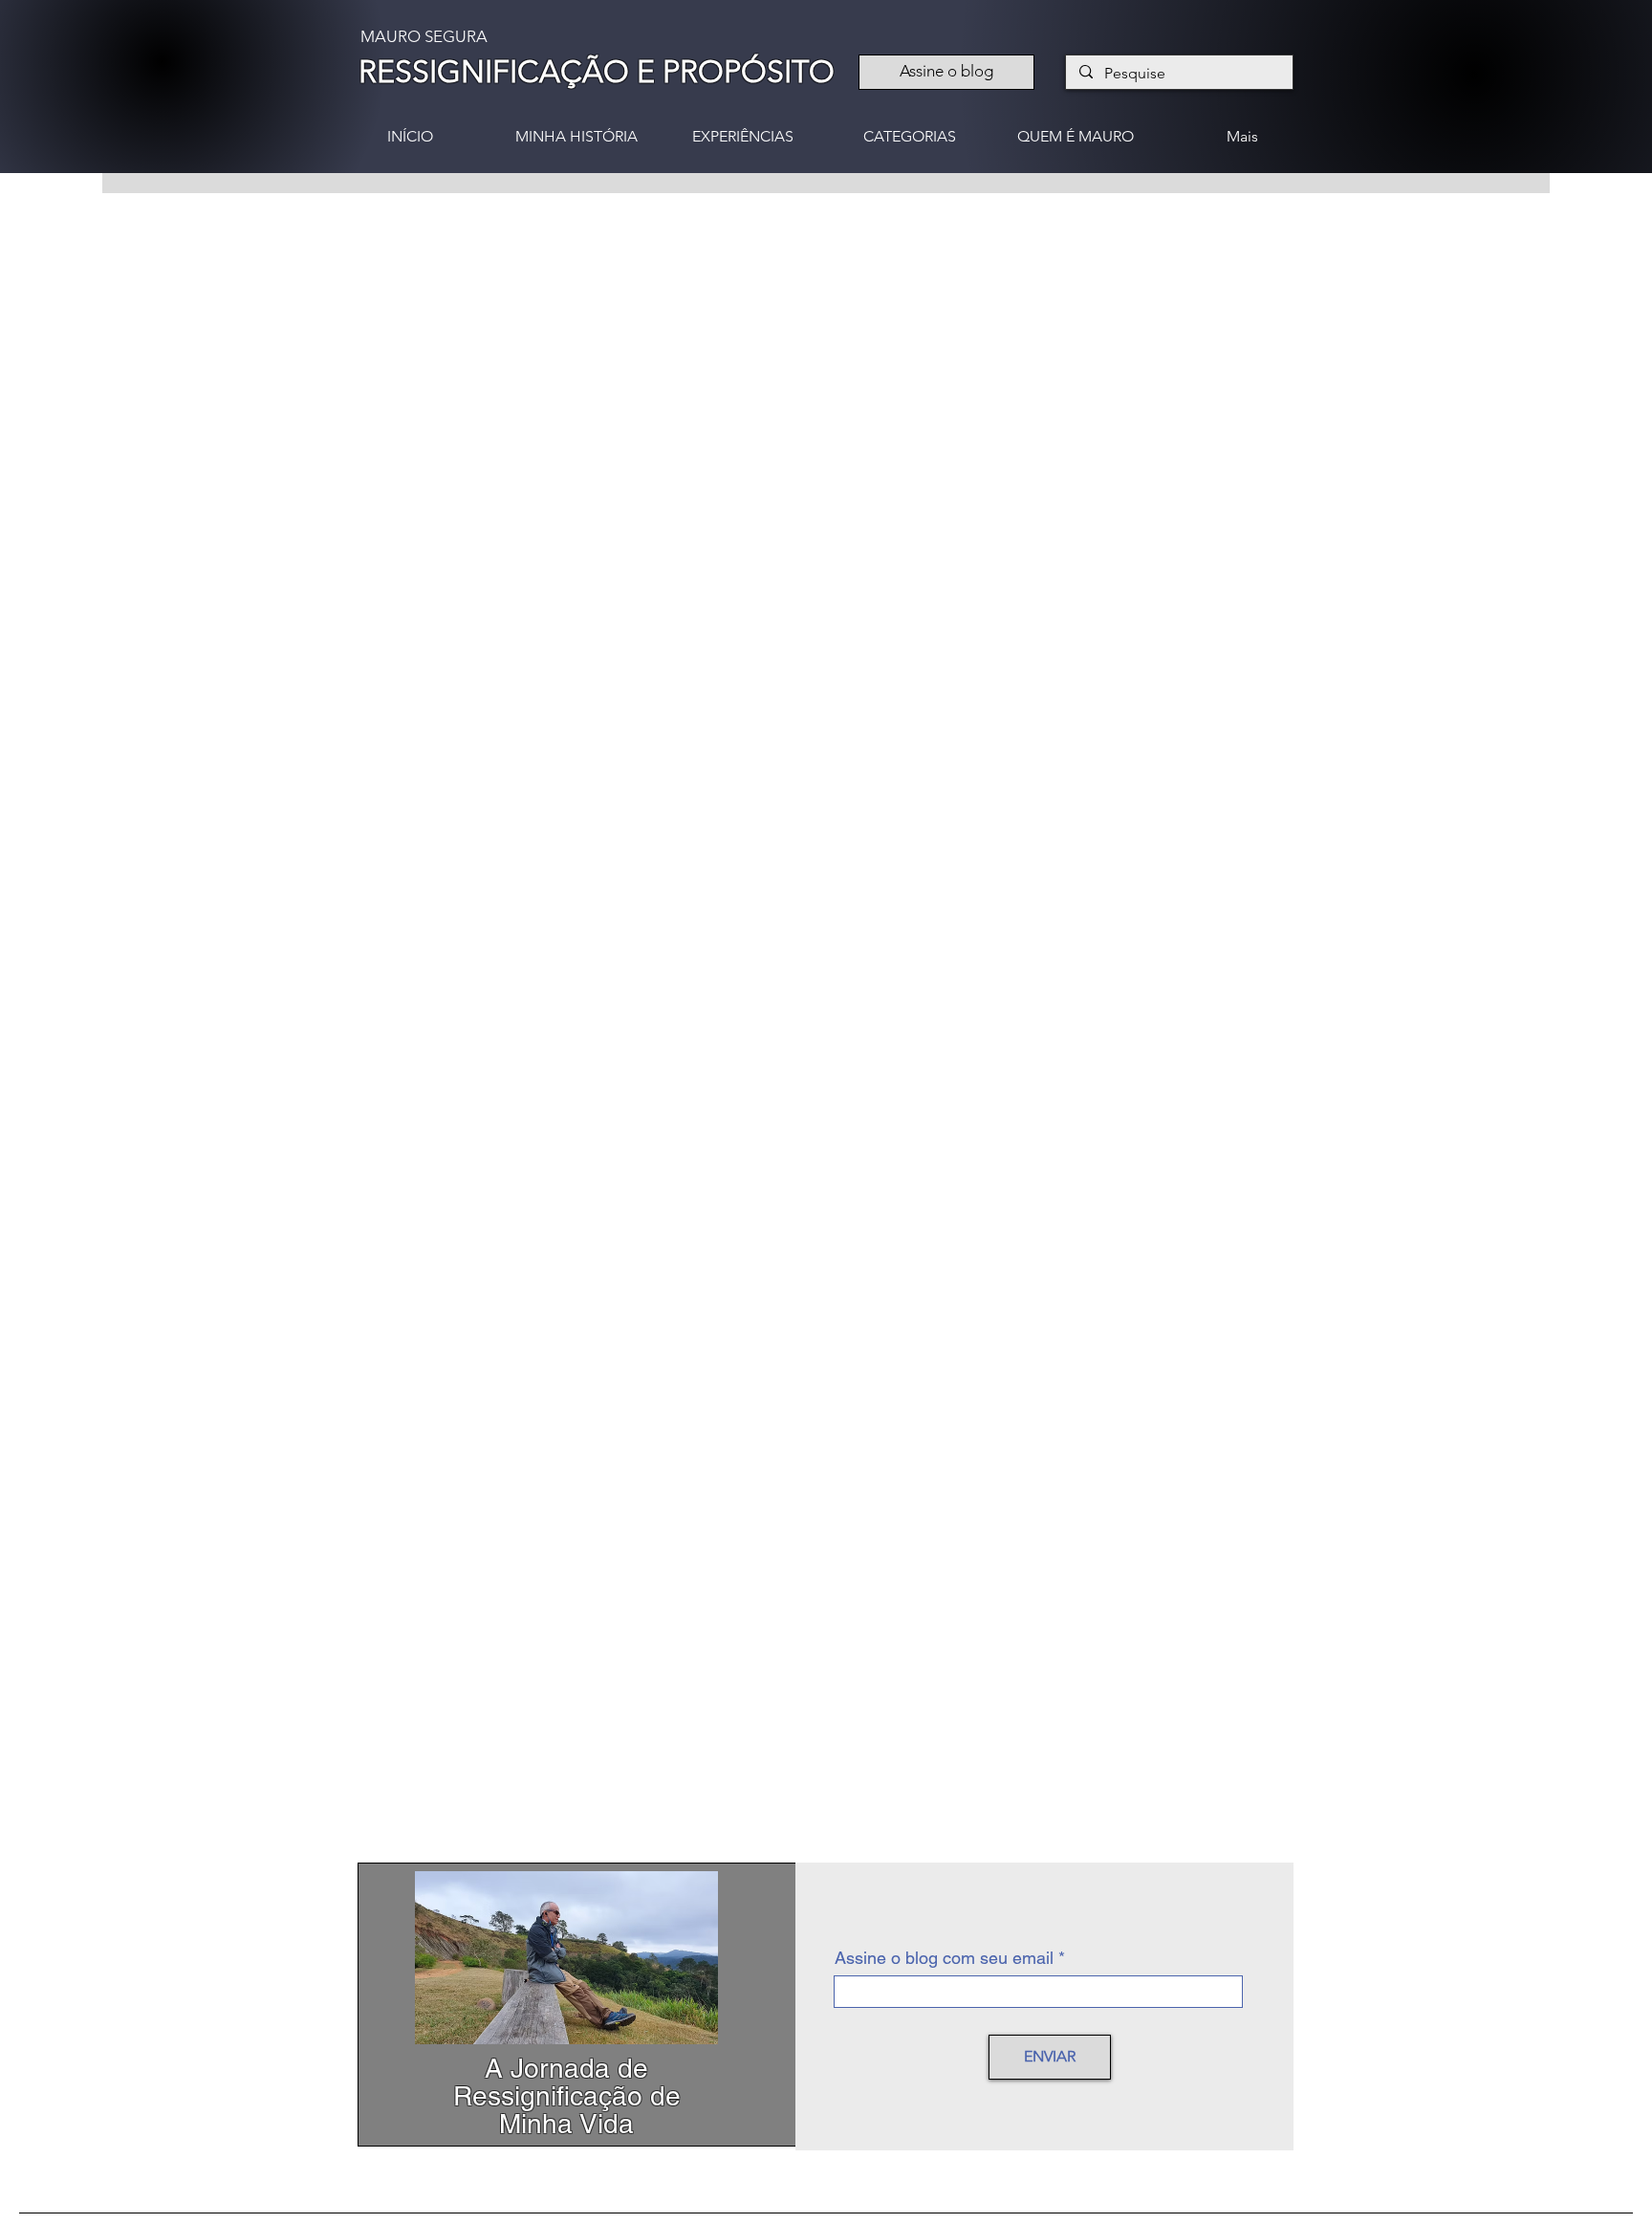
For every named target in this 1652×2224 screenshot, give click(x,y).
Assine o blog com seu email (944, 1958)
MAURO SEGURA (424, 36)
